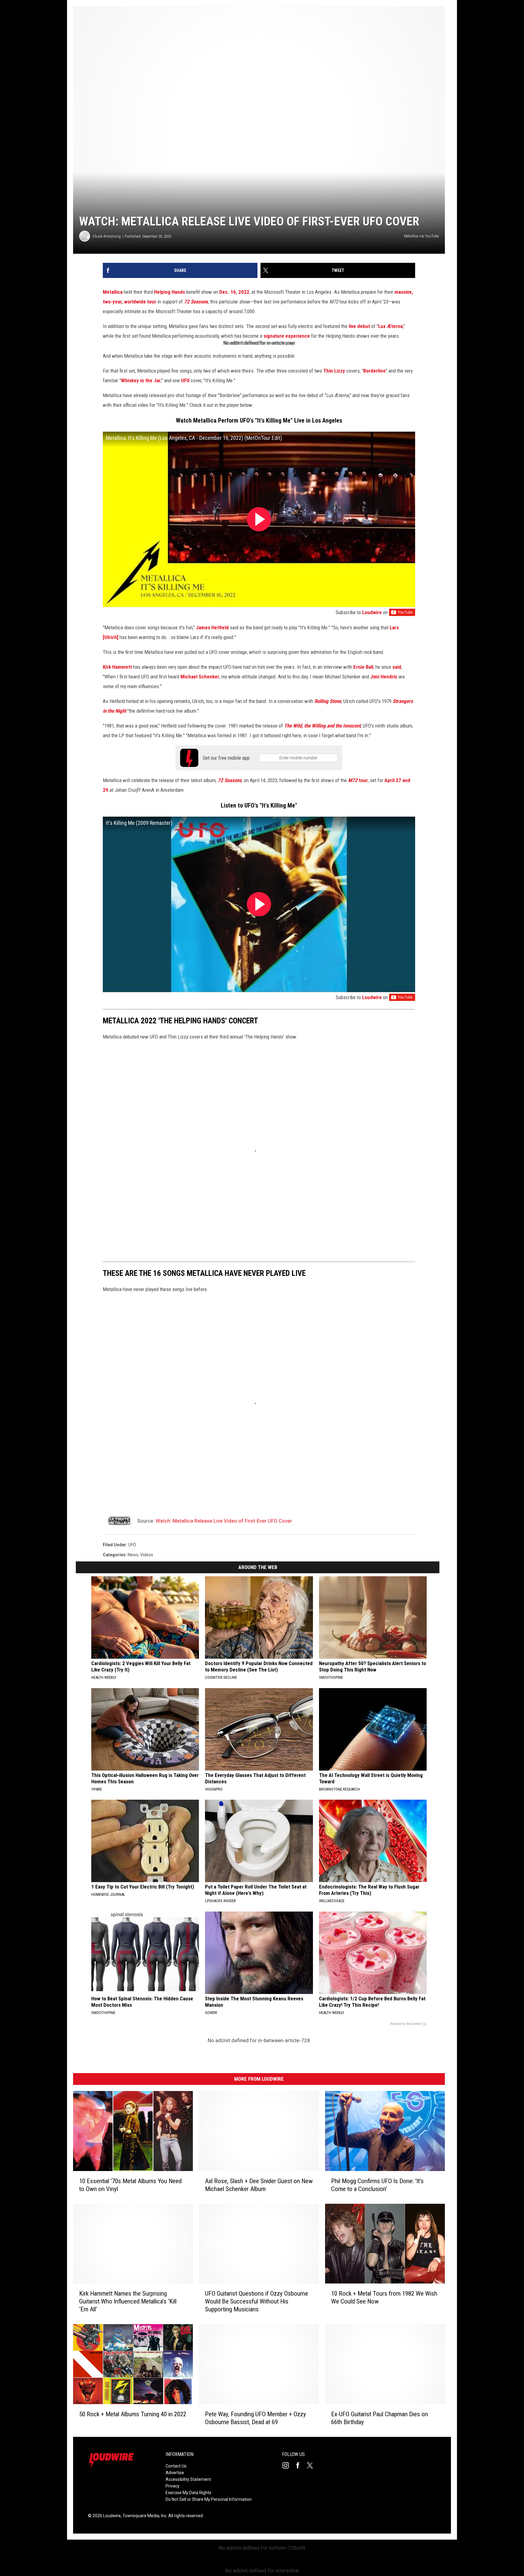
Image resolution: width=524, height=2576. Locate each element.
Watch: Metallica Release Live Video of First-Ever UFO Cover (224, 1521)
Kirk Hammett (117, 667)
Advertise (175, 2473)
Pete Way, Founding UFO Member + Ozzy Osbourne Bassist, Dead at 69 (255, 2418)
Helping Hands (170, 292)
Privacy (173, 2486)
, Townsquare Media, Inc (144, 2516)
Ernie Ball (363, 667)
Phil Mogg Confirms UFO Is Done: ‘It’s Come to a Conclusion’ (377, 2185)
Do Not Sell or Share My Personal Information (209, 2499)
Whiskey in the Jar (141, 380)
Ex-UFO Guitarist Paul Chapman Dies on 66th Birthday (380, 2418)
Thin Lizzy (334, 371)
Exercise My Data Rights (188, 2493)
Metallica (113, 292)
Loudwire (372, 612)
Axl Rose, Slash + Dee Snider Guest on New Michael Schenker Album (259, 2185)
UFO (185, 380)
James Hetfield (212, 627)
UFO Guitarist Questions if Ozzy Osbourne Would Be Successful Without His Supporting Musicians (257, 2302)
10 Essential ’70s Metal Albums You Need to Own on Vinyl (130, 2185)
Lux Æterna (390, 326)
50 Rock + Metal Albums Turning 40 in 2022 (133, 2414)
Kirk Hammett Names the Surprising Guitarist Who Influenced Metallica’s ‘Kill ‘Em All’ (128, 2302)
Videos (147, 1555)
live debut (359, 326)
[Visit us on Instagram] (288, 2465)
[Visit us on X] (312, 2465)
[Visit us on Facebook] (300, 2465)
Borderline (375, 371)
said (397, 667)
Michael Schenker (200, 677)
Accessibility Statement (188, 2479)
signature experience (287, 336)
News (133, 1555)
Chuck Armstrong (107, 236)
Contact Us (176, 2466)
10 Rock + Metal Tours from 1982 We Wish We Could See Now (384, 2298)
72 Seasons (196, 302)
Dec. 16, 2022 (234, 292)
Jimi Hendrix (384, 677)
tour (358, 780)
